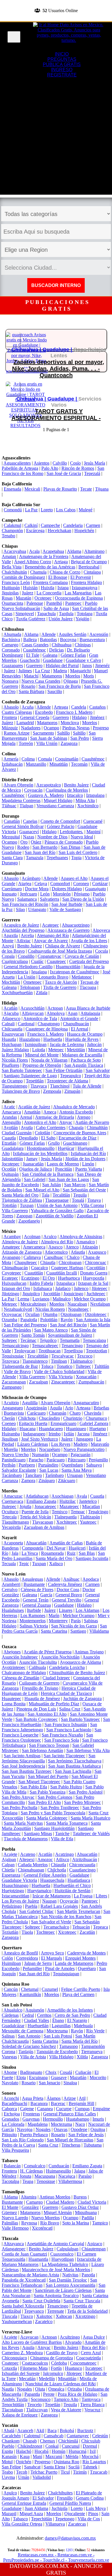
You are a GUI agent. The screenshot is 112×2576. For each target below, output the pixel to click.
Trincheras (71, 2145)
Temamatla (70, 1340)
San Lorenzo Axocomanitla (71, 2285)
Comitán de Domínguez (23, 577)
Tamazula (35, 858)
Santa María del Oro (20, 1195)
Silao (20, 909)
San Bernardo (45, 847)
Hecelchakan (59, 531)
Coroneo (81, 884)
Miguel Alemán (58, 2212)
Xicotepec (67, 1932)
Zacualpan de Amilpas (44, 1527)
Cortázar (100, 884)
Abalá (9, 2431)
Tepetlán (53, 2405)
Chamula (38, 572)
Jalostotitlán (12, 1159)
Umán (24, 2477)
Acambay (12, 1237)
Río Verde (95, 2031)
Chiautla (48, 1262)
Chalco (73, 1257)
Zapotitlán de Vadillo (55, 1216)
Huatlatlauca (79, 1880)
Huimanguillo (58, 2171)
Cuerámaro (12, 889)
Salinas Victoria (34, 1626)
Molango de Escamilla (82, 1055)
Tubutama (93, 2145)
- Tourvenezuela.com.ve (87, 2560)
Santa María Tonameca (67, 1823)
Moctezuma (57, 2031)
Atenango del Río (53, 935)
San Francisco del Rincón (25, 904)
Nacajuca (67, 2176)
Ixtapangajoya (85, 588)
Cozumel (50, 1989)
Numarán (40, 1455)
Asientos (41, 463)
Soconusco (41, 2399)
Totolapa (85, 614)
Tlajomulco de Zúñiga (22, 1200)
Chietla (8, 1870)
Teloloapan (30, 987)
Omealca (56, 2389)
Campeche (50, 525)
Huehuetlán (38, 2026)
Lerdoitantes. (72, 832)
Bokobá (67, 2431)
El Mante (10, 2207)
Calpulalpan (67, 2249)
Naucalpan (77, 1304)
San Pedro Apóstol (86, 1792)
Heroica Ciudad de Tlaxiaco (66, 1693)
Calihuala (37, 1667)
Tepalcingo (98, 1512)
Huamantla (38, 2259)
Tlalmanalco (81, 1361)
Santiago (78, 1631)
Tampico (100, 2223)
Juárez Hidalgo (15, 1050)
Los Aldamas (87, 1610)
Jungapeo (84, 1439)
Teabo (7, 2472)
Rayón (67, 1320)
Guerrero (34, 665)
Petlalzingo (12, 1906)
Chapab (30, 2441)
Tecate (86, 489)
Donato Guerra (94, 1273)
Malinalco (62, 1299)
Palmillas (10, 2223)
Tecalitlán (61, 1195)
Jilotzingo (10, 1294)
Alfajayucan (33, 1013)
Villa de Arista (33, 2057)
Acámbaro (31, 878)
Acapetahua (53, 551)
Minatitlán (59, 764)
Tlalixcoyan (37, 2410)
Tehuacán (81, 1927)
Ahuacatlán (36, 1543)
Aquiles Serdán (73, 634)
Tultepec (83, 1366)
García (46, 1595)
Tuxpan (27, 1205)
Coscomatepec (83, 2363)
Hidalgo (79, 717)
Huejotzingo (13, 1891)
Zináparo (47, 1481)
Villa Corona (92, 1205)
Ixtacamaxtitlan (16, 1896)
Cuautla (9, 1138)
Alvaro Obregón (18, 785)
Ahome (10, 2072)
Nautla (8, 2389)
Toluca (47, 1366)
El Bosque (58, 577)
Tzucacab (99, 2472)
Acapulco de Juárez (21, 925)
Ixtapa (63, 588)
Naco (80, 2124)
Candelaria (73, 525)
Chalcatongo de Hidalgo (24, 1673)
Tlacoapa (88, 987)
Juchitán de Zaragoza (82, 1699)
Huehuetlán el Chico (72, 1885)
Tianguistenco (35, 1361)
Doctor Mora (37, 889)
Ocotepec (43, 598)
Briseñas (101, 1408)
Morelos (73, 676)
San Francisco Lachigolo (69, 1730)
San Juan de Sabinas (49, 738)
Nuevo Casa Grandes (41, 681)
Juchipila (59, 2508)
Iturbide (34, 1610)
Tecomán (79, 764)
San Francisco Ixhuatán (66, 1724)
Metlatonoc (82, 977)
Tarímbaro (54, 1475)
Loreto (47, 510)
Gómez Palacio (61, 826)
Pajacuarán (81, 1455)
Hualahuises (13, 1610)
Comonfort (60, 884)
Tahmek (90, 2467)
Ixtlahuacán (12, 764)
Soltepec (32, 1927)
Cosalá (66, 2072)
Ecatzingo (30, 1278)
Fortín (56, 2368)
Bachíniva (11, 640)
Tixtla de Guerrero (60, 987)
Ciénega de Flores (37, 1590)
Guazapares (12, 665)
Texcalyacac (63, 1356)
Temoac (78, 1512)
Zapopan (24, 1216)
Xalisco (56, 1564)
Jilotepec (100, 1288)
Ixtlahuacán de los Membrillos (40, 1153)
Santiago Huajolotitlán (54, 1828)
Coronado (11, 650)
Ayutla (27, 1128)
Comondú (13, 510)
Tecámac (28, 1340)
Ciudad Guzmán (17, 1133)
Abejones (12, 1652)
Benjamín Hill (81, 2103)
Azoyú (8, 946)
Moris (89, 676)
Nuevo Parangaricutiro (84, 1449)
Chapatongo (49, 1024)
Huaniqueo (76, 1429)
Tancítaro (33, 1475)
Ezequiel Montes (80, 1958)
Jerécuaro (28, 894)
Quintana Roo (66, 2462)
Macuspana (45, 2176)
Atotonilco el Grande (79, 1018)
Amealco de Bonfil (21, 1953)
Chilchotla (57, 1870)
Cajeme (27, 2109)
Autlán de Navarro (92, 1122)
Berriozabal (89, 567)
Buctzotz (85, 2431)
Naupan (49, 1901)
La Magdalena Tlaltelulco (65, 2264)
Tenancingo (72, 1346)
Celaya (41, 884)
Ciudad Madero (60, 2202)
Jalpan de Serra (38, 1963)
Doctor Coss (68, 1590)
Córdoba (59, 2363)
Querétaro (87, 1968)
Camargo (10, 645)
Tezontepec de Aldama (67, 1081)
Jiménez (97, 717)
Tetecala (9, 1517)
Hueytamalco (39, 1891)
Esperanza (11, 1875)
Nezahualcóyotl (18, 1309)
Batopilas (48, 640)
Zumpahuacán (91, 1382)
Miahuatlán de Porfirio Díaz (54, 1704)
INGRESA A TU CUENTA (56, 2)
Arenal (26, 1117)
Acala (34, 551)
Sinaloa (70, 2083)
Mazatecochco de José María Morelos (56, 2270)
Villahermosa (70, 2181)
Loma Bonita (14, 1704)
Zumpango (12, 1387)
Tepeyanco (34, 2311)
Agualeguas (32, 1579)
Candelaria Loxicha (67, 1667)
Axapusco (97, 1252)
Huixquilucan (14, 1283)
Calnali (8, 1024)
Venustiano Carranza (55, 806)
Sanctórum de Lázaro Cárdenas (63, 2290)
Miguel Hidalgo (58, 800)
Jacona (83, 1434)
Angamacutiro (86, 1403)
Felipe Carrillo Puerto (81, 1989)
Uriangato (37, 909)
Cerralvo (10, 1590)
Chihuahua (62, 645)
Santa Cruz (48, 2145)
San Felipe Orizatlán (64, 1070)
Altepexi (27, 1859)
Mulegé (86, 510)
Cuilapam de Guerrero (39, 1683)
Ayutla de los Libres (89, 941)
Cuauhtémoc (34, 650)
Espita (7, 2451)
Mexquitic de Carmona (23, 2031)
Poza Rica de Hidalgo (78, 2394)
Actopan (55, 1008)
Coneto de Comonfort (60, 821)
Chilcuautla (12, 1029)
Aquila (56, 1408)
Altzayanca (14, 2244)
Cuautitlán (34, 1273)
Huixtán (30, 588)
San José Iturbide (67, 904)
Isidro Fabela (41, 1283)
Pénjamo (82, 894)
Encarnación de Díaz (78, 1138)
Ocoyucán (69, 1901)
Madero (81, 1444)
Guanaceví (29, 832)
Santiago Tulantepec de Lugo (30, 1076)
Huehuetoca (69, 1278)
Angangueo (12, 1408)
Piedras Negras (76, 728)
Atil (82, 2098)
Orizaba (75, 2389)
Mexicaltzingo (33, 1304)
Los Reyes (61, 1444)
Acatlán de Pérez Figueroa (48, 1652)
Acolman (32, 1237)
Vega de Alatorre (66, 2410)
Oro (24, 842)
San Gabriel (35, 1179)
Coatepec (10, 2363)
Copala (8, 956)
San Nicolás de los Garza (74, 1626)
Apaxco (55, 1247)
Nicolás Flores (15, 1060)
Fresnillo (65, 2498)
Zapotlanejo (29, 1221)
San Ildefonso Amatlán (43, 1750)
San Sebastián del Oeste (84, 1190)
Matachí (31, 676)
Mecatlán (27, 2379)
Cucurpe (64, 2109)
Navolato (10, 2083)
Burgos (80, 2197)
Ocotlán (9, 1169)
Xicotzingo (85, 2316)
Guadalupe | (58, 350)
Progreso (101, 728)
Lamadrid (25, 723)
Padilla (88, 2218)
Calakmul (12, 525)
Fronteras (31, 2114)
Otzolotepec (96, 1314)
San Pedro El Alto (45, 1802)
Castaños (97, 707)
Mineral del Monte (42, 1055)
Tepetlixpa (73, 1351)
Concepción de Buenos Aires (80, 1133)
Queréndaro (72, 1465)
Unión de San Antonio (57, 1205)
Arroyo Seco (52, 1953)
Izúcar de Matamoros (52, 1896)
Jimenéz (102, 665)
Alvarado (73, 2342)
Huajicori (77, 1548)
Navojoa (25, 2129)
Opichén (24, 2462)
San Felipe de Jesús (86, 2135)
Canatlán (12, 821)
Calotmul (32, 2436)
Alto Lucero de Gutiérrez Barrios (32, 2342)
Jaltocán (94, 1044)
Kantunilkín (30, 1994)
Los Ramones (33, 1615)
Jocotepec (11, 1164)
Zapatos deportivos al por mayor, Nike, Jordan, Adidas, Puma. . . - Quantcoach (58, 369)
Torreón (26, 743)
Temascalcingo (15, 1346)
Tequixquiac (13, 1356)
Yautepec (88, 1522)
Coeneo (9, 1423)
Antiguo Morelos (55, 2197)
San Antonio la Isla (93, 1320)
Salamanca (27, 899)
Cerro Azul (91, 2353)
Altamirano (94, 551)
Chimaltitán (97, 1128)
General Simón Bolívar (23, 826)
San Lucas (49, 1470)
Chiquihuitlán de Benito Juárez (77, 1673)
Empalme (101, 2109)
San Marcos (75, 1185)
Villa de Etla (62, 1839)
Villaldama (99, 1631)
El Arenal (80, 1029)
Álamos (54, 2098)
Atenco (72, 1247)
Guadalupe (53, 660)
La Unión (27, 977)
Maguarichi (80, 671)
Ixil (93, 2451)
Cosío (75, 463)
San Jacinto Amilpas (22, 1756)
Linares (66, 1610)
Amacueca (11, 1112)
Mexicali (32, 489)
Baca (52, 2431)
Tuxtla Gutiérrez (31, 619)
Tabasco (20, 2519)
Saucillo (55, 691)
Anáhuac (71, 1579)
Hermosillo (53, 2119)
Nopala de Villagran (49, 1060)
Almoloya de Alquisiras (81, 1237)
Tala (46, 1195)
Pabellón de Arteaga (20, 468)
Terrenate (56, 2311)
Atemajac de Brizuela (55, 1117)
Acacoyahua (15, 551)
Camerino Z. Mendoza (22, 2353)
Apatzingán (36, 1408)
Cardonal (26, 1024)
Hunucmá (78, 2451)
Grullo (54, 1143)
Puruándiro (48, 1465)
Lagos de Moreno (63, 1164)
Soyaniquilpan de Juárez (70, 1335)
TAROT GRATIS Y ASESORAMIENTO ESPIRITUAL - (56, 415)
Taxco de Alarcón (61, 982)
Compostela (33, 1548)
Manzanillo (36, 764)
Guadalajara (13, 1148)
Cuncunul (71, 2446)
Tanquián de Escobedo (57, 2052)
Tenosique (46, 2181)
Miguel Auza (31, 2514)
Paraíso (85, 2176)
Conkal (52, 2446)
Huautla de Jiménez (42, 1699)
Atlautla (78, 1252)
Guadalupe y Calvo (83, 660)
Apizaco (95, 2244)
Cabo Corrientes (51, 1128)
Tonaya (94, 1200)
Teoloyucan (25, 1351)
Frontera (9, 717)
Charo (75, 1413)
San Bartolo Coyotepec (37, 1719)
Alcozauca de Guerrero (68, 930)
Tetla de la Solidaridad (87, 2311)
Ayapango (11, 1257)
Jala (15, 1553)
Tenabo (8, 536)
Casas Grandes (35, 645)
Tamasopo (68, 2046)
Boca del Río (93, 2347)
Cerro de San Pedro (72, 2015)
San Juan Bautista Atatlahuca (75, 1766)
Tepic (24, 1564)
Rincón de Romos (78, 468)
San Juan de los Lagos (69, 1179)
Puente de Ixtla (35, 1512)
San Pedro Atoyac (18, 1797)
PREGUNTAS (62, 59)
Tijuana (102, 489)
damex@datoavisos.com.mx (70, 2538)
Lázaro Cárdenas (33, 1444)
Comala (45, 759)
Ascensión (99, 634)
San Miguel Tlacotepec (39, 1782)
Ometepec (32, 982)
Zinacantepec (63, 1382)
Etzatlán (9, 1143)
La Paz (31, 510)
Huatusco (74, 2368)
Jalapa (80, 2171)
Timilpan (59, 1361)
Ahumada (12, 634)
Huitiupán (11, 588)
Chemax (48, 2441)
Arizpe (70, 2098)
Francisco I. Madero (74, 712)
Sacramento (43, 733)
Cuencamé (93, 821)
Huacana (28, 1429)
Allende (49, 634)
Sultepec (9, 1340)
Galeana (50, 655)
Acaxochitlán (32, 1008)
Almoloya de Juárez (20, 1242)
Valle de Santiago (65, 909)
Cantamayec (78, 2436)
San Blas (87, 1553)
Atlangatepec (14, 2249)
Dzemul (90, 2446)
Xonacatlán (86, 1377)
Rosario (28, 686)
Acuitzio (11, 1403)
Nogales (43, 2129)
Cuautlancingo (82, 1870)
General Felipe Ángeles (45, 1875)
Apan (73, 1013)
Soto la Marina (76, 2223)
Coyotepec (11, 1273)
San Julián (52, 1185)
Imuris (98, 2119)
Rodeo (23, 847)
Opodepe (79, 2129)
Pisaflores (10, 1065)
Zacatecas (77, 2524)
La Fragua (83, 1896)
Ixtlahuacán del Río (88, 1153)
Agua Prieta (33, 2098)
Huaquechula (52, 1880)
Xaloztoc (44, 2316)
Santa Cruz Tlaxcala (82, 2301)
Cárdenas (10, 2015)
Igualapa (39, 972)
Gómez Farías (73, 655)
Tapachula (46, 614)
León (45, 894)
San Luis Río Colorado (23, 2140)
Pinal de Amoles (60, 1968)
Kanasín (9, 2456)
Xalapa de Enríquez (20, 2415)
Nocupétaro (50, 1449)
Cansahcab (54, 2436)
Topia (76, 858)
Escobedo (44, 712)
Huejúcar (66, 1148)
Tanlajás (26, 2052)
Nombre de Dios (52, 837)
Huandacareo (51, 1429)
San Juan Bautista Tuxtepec (27, 1771)
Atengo (84, 1117)
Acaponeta (13, 1543)
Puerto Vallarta (89, 1169)
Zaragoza (69, 743)
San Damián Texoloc (68, 2280)
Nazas (29, 837)
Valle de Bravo (17, 1371)
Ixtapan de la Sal (93, 1283)
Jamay (32, 1159)
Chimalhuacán (15, 1268)
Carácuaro (36, 1413)
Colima (28, 759)
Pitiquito (9, 2135)
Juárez (28, 593)
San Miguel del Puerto (48, 1776)
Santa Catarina (54, 1631)
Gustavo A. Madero (46, 795)
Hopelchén (84, 531)
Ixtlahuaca (43, 1288)
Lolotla (39, 1050)
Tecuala (9, 1564)
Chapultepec (26, 1262)
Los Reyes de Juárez (20, 1901)
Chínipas (83, 645)
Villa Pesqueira (15, 2150)
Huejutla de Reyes (82, 1039)
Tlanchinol (60, 1086)
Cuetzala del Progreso (89, 961)
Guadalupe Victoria (19, 1880)
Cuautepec (56, 961)
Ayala (82, 1496)
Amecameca (34, 1247)
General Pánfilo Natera (70, 2503)
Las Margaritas (78, 593)
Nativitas (70, 2275)
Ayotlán (11, 1128)
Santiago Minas (38, 1834)
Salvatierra (50, 899)
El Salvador (43, 2498)
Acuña (28, 707)
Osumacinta (12, 603)
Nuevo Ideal (82, 837)
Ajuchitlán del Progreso (23, 930)
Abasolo (11, 707)
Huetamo (98, 1429)
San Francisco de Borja (60, 686)
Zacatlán (87, 1932)
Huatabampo (78, 2119)
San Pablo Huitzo (66, 1787)
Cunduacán (59, 2166)
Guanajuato (95, 889)
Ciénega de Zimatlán (21, 1678)
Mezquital (11, 837)
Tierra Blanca (92, 2405)
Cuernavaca (12, 1501)
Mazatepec (69, 1506)
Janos (87, 665)
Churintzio (73, 1418)
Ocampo (51, 728)
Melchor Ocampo (90, 1299)
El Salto (48, 1138)
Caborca (9, 2109)
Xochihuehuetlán (17, 993)
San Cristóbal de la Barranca (48, 1174)
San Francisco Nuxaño (62, 1735)
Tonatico (64, 1366)
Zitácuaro (67, 1481)
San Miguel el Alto (42, 1190)
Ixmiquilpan (36, 1044)
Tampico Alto (66, 2399)
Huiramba (11, 1434)
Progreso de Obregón (42, 1065)
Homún (59, 2451)
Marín (54, 1615)
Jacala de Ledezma (67, 1044)
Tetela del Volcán (35, 1517)
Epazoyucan (13, 1034)
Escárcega (35, 531)
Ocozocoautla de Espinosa (79, 598)
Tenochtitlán (13, 2405)
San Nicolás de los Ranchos (66, 1917)
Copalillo (26, 956)
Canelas (30, 821)
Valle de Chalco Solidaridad (59, 1371)
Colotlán (43, 1133)
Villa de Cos (89, 2519)
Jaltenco (81, 1288)
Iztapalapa (95, 795)
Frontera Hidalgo (86, 582)
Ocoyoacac (12, 1314)
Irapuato (9, 894)
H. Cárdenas (31, 2171)
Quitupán (10, 1174)
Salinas (8, 2036)
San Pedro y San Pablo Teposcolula (53, 1813)
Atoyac (66, 1122)
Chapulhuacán (76, 1024)
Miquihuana (86, 2212)
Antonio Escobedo (76, 1112)
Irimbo (55, 1434)
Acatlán (10, 1008)
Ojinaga (71, 681)
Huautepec (11, 1699)
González (30, 2207)
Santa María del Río (80, 2041)
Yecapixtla (11, 1527)
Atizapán (90, 1247)
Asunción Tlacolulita (38, 1662)
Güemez (9, 2212)
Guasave (59, 2077)
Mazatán (24, 598)
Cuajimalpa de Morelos (67, 790)
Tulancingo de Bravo (21, 1091)
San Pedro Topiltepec (60, 1808)
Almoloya (56, 1013)
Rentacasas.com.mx (36, 2555)
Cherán (8, 1418)
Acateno (28, 1854)
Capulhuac (54, 1257)
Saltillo (63, 733)
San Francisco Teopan (49, 1745)
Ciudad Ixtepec (56, 1678)
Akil (40, 2431)
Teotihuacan (50, 1351)
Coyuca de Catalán (82, 956)
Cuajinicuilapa (15, 961)
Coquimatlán (67, 759)
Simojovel (25, 614)
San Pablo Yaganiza (48, 1792)
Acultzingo (70, 2337)
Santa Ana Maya (77, 1470)
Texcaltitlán (38, 1356)
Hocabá (41, 2451)
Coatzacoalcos (35, 2363)
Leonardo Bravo (53, 977)
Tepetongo (65, 2519)
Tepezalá (92, 473)
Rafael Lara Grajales (59, 1906)
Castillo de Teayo (62, 2353)
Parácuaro (56, 1460)
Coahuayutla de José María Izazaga (60, 951)
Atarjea (25, 884)
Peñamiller (32, 1968)
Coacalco (39, 1268)
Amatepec (11, 1247)
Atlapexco (11, 1018)
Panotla (88, 2275)
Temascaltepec (45, 1346)
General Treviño (66, 1600)
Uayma (8, 2477)
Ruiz (71, 1553)
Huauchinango (15, 1885)
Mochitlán (11, 982)
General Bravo (69, 1595)
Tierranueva (92, 2052)
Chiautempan (94, 2249)
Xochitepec (67, 1522)
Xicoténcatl (42, 2228)
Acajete (10, 1854)
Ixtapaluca (66, 1283)
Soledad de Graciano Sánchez (29, 2046)
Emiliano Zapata (41, 1501)
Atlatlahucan (37, 1496)
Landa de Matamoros (74, 1963)
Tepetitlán (35, 1081)
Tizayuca (39, 1086)
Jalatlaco (63, 1288)
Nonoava (10, 681)
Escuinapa (38, 2077)
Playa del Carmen (78, 1994)
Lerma (23, 1299)
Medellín (47, 2379)
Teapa (28, 2181)
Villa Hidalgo (61, 2057)
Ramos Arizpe (17, 733)
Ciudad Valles (36, 2020)
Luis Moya (96, 2508)
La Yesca (30, 1553)
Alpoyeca (101, 930)
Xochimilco (88, 806)
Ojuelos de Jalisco (36, 1169)
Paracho (36, 1460)
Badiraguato (31, 2072)
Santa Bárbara (31, 691)
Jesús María (94, 463)
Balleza (30, 640)
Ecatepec (10, 1278)
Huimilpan (11, 1963)
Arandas (9, 1117)
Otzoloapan (71, 1314)
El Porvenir (81, 577)
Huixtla (48, 588)
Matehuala (83, 2026)
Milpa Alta (85, 800)
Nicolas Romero (50, 1309)
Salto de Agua (56, 608)
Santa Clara (12, 858)
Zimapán (72, 1091)
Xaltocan (64, 2316)
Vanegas (9, 2057)
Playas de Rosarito (60, 489)
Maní (37, 2456)
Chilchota (27, 1418)
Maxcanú (54, 2456)
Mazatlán (78, 2077)
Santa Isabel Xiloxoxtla (23, 2306)
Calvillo (60, 463)
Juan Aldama (36, 2508)
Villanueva (55, 2524)
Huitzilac (68, 1501)
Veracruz (92, 2410)
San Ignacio (50, 2083)
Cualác (37, 961)
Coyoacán (33, 790)
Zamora (28, 1481)
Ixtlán (69, 1434)
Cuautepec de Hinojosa (47, 1029)
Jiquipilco (31, 1294)
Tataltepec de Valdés (91, 1834)
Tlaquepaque (57, 1200)
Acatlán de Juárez (34, 1107)
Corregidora (27, 1958)
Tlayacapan (43, 1522)
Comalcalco (35, 2166)
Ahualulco (13, 2010)
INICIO (62, 54)
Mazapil (9, 2514)
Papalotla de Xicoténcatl (24, 2280)
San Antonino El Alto (47, 1714)
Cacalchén (11, 2436)
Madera (60, 671)
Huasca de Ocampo (85, 1034)
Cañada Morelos (33, 1865)
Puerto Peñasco (34, 2135)
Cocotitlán (96, 1268)
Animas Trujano (89, 1652)
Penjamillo (98, 1460)
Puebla (31, 1906)
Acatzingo (64, 1854)
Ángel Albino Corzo (33, 562)
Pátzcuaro (77, 1460)
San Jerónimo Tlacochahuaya (75, 1761)
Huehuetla (53, 1039)
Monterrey (58, 1621)
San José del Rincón (68, 1325)
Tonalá (78, 1200)
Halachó (24, 2451)
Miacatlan (91, 1506)
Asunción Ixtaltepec (20, 1657)
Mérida (72, 2456)
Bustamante (34, 1584)
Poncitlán (64, 1169)
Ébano (58, 2020)
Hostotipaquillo (41, 1148)
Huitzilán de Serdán (73, 1891)
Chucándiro (49, 1418)
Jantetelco (88, 1501)
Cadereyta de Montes (86, 1953)
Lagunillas (61, 2026)
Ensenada (12, 489)
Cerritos (44, 2015)
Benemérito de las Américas (50, 567)
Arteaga (61, 707)
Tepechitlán (41, 2519)
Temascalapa (94, 1340)
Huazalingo (30, 1039)
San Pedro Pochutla (20, 1808)
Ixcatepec (94, 2368)
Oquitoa (98, 2129)
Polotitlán (49, 1320)
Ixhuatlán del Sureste (21, 2373)
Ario (69, 1408)
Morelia (11, 1449)
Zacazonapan (14, 1382)
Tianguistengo (15, 1086)
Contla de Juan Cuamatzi (24, 2254)
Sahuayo (94, 1465)
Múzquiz (10, 728)
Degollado (28, 1138)
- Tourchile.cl (52, 2560)
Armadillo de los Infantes (70, 2010)
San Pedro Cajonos (55, 1797)
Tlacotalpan (12, 2410)
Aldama (74, 551)
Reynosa (29, 2223)
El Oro (49, 1278)
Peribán (9, 1465)
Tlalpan (26, 806)
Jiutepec (9, 1506)
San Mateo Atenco (51, 1330)
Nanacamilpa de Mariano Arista (30, 2275)
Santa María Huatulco (90, 1818)
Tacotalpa (10, 2181)
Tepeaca (101, 1927)
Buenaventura (92, 640)
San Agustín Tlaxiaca (84, 1065)
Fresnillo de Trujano (40, 1688)
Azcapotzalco (49, 785)
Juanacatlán (33, 1164)
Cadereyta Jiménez (65, 1584)
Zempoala (52, 1091)
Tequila (80, 1195)
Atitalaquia (90, 1013)
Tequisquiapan (66, 1974)
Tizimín (80, 2472)
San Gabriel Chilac (36, 1911)
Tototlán (9, 1205)
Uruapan (75, 1475)
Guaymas (31, 2119)
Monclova (70, 723)
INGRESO (62, 70)
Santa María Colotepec (47, 1818)
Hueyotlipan (63, 2259)
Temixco (60, 1512)
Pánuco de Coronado (64, 842)
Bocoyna (68, 640)
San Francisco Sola (62, 1740)
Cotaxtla (9, 2368)
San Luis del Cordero (78, 852)
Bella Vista (12, 567)
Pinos (93, 2514)
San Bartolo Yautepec (80, 1719)
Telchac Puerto (44, 2472)
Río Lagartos (94, 2462)
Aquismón (35, 2010)
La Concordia (49, 593)
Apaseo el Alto (74, 878)
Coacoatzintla (88, 2358)
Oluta (40, 2389)
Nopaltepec (78, 1309)
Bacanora (39, 2103)
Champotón (12, 531)
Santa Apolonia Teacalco (56, 2296)
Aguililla (30, 1403)
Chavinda (93, 1413)
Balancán (12, 2166)
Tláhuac (9, 806)
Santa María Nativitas (23, 1823)
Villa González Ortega (22, 2524)
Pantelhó (54, 603)
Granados (10, 2119)
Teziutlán (10, 1932)
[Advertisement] (56, 138)
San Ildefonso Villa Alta (88, 1750)
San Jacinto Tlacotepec (64, 1756)
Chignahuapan (31, 1870)
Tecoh (22, 2472)
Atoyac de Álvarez (51, 941)
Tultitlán (102, 1366)
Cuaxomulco (62, 2254)
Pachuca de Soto (86, 1060)
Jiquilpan (10, 1439)
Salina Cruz (70, 1709)
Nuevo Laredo (15, 2218)
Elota (21, 2077)
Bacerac (58, 2103)
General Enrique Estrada (24, 2503)
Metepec (56, 1050)
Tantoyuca (91, 2399)
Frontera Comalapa (50, 582)
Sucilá (74, 2467)
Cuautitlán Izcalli (62, 1273)
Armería (11, 759)
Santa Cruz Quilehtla (41, 2301)
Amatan (9, 556)
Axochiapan (62, 1496)
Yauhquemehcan (17, 2321)
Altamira (29, 2197)
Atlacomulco (56, 1252)
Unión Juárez (61, 619)
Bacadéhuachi (15, 2103)
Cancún (11, 1989)
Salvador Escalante (19, 1470)
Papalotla (29, 1320)
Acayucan (29, 2337)
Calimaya (32, 1257)
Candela (79, 707)
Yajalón (82, 619)
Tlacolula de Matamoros (26, 1839)
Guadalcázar (13, 2026)
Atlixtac (24, 941)
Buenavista (14, 1413)
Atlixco (62, 1859)
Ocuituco (10, 1512)
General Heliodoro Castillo (28, 967)
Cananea (45, 2109)
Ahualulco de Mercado (74, 1107)
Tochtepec (46, 1932)
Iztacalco (75, 795)
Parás (76, 1621)
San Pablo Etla (34, 1787)
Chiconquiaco (14, 2358)
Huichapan (12, 1044)
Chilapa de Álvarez (63, 946)
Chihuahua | (27, 350)
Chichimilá (68, 2441)
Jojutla (25, 1506)
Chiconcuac (95, 1262)
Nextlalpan (100, 1304)
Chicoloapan (70, 1262)
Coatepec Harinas (67, 1268)
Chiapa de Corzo (65, 572)
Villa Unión (47, 743)
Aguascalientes (17, 463)
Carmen (93, 525)
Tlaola (27, 1932)
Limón (88, 1164)
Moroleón (62, 894)
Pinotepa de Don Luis (36, 1709)
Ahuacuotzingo (76, 925)
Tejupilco (48, 1340)
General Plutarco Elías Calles (69, 2114)
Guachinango (75, 1143)
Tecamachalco (56, 1927)
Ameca (50, 1112)
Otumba (50, 1314)
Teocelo (34, 2405)
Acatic (9, 1107)
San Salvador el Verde (51, 1922)
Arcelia (27, 935)
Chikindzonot (30, 2446)
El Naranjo (77, 2020)
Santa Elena (54, 2467)
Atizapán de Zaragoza (22, 1252)
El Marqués (52, 1958)
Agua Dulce (94, 2337)
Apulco (10, 2493)
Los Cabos (66, 510)
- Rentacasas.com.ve (73, 2555)
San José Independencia (23, 1766)
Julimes (25, 671)
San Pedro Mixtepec (82, 1802)
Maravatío (100, 1444)
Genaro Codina (90, 2498)
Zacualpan (38, 1382)
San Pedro (80, 738)
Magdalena (38, 2124)
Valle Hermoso (15, 2228)
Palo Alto (50, 468)
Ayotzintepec (14, 1667)
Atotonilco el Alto (40, 1122)
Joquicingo (73, 1294)
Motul (7, 2462)
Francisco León (16, 582)
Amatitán (32, 1112)
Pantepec (73, 603)
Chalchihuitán (14, 572)
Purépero (27, 1465)
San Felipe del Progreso (25, 1325)
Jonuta (25, 2176)
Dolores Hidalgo (67, 889)
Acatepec (50, 925)
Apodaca (91, 1579)
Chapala (76, 1128)
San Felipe (11, 2467)
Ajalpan (9, 1859)
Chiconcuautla (82, 1865)
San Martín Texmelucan (79, 1911)
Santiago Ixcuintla (92, 1558)
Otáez (36, 842)
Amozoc (45, 1859)
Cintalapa (92, 572)
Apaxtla (11, 935)
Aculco (50, 1237)
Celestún (100, 2436)
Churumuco (96, 1418)
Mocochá (90, 2456)
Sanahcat (32, 2467)
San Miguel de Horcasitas (70, 2140)
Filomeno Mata (34, 2368)
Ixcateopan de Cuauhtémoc (75, 972)
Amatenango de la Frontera (44, 556)
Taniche (62, 1834)
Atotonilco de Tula (40, 1018)
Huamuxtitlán (68, 967)
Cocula (102, 951)
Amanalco (85, 1242)
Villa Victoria (61, 1377)
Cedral (28, 2015)
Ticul (65, 2472)
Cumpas (82, 2109)
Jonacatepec (45, 1506)
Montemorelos (33, 1621)
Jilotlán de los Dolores (85, 1159)
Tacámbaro (12, 1475)
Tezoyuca (10, 1361)
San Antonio (29, 2036)
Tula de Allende (87, 1086)
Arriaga (61, 562)
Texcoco (85, 1356)
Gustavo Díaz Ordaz (80, 2207)
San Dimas (71, 847)
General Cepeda (35, 717)
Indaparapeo (34, 1434)
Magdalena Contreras (21, 800)
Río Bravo (50, 2223)
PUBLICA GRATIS (62, 64)
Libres (101, 1896)
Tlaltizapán (90, 1517)
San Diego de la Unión (83, 899)
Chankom (11, 2441)
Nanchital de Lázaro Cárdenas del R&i (60, 2384)
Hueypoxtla (94, 1278)
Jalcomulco (53, 2373)
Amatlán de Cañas (66, 1543)
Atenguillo (11, 1122)
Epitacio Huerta (33, 1423)
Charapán (58, 1413)
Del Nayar (56, 1548)
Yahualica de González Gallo (57, 1211)
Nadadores (31, 728)
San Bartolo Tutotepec (22, 1070)
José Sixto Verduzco (40, 1439)
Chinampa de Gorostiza (52, 2358)
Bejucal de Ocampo (89, 562)
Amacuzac (13, 1496)
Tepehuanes (57, 858)
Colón (7, 1958)
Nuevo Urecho (15, 1455)
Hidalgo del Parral (62, 665)
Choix (51, 2072)
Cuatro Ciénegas (17, 712)
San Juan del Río (40, 852)
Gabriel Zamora (94, 1423)
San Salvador (98, 1070)
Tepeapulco (71, 1076)
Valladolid (42, 2477)
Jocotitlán (52, 1294)
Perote (49, 2394)
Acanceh (25, 2431)
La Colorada (13, 2124)
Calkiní (31, 525)
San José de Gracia (64, 473)
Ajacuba (11, 1013)
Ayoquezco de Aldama (80, 1662)
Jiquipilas (10, 593)
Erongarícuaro (63, 1423)
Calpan (8, 1865)
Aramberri (11, 1584)
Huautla (9, 1039)
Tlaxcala (9, 2316)
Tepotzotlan (96, 1351)
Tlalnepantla (65, 1517)
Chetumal (30, 1989)
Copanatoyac (50, 956)
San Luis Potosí (58, 2036)
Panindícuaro (14, 1460)
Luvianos (41, 1299)
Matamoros (52, 676)
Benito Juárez (76, 785)
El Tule (33, 655)
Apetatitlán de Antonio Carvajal (55, 2244)
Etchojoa (12, 2114)
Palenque (35, 603)
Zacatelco (44, 2321)
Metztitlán (76, 1050)
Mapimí (93, 832)
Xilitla (82, 2057)
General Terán (36, 1600)
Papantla (32, 2394)
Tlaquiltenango (15, 1522)
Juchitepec (96, 1294)
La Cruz (43, 671)
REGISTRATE (56, 19)
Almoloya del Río (57, 1242)
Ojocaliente (75, 2514)
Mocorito (98, 2077)
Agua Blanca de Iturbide (88, 1008)
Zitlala (42, 993)
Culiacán (83, 2072)
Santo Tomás (33, 1335)
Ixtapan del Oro (16, 1288)
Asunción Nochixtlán (60, 1657)
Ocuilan (32, 1314)
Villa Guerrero (15, 1211)
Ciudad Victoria (92, 2202)
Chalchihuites (60, 2493)
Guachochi (30, 660)
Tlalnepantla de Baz (20, 1366)
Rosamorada (52, 1553)
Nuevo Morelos (46, 2218)
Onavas (61, 2129)
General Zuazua (36, 1605)
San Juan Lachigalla (73, 1771)
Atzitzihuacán (85, 1859)
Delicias (56, 650)
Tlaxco (27, 2316)
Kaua (25, 2456)
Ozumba (9, 1320)
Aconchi (11, 2098)
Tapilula (66, 614)
